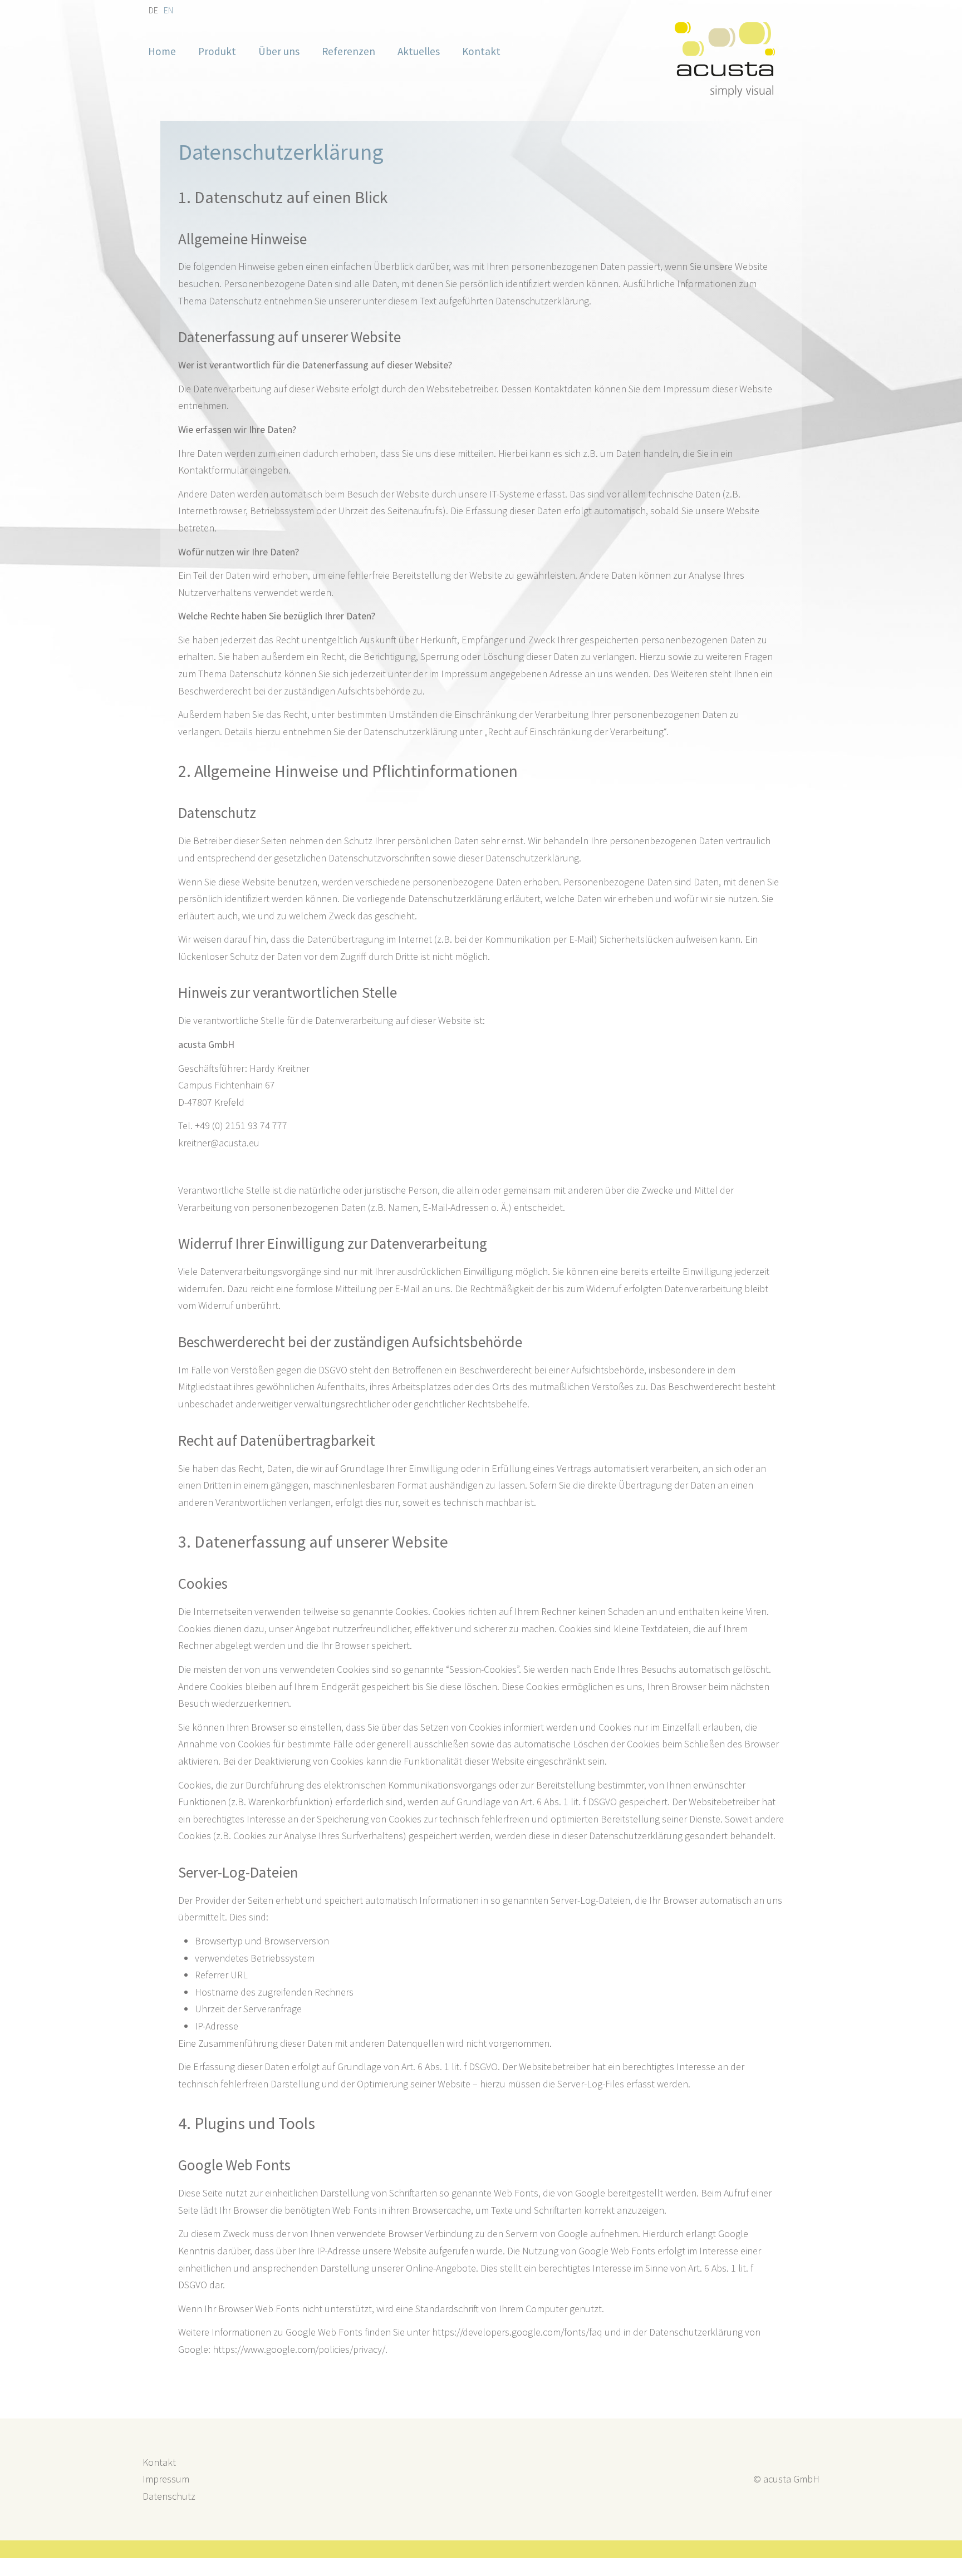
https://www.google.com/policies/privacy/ (299, 2349)
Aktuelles (419, 51)
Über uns (279, 51)
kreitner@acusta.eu (219, 1143)
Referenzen (349, 51)
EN (168, 10)
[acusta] (725, 94)
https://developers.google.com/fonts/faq (517, 2332)
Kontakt (481, 51)
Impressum (166, 2479)
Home (162, 51)
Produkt (217, 51)
